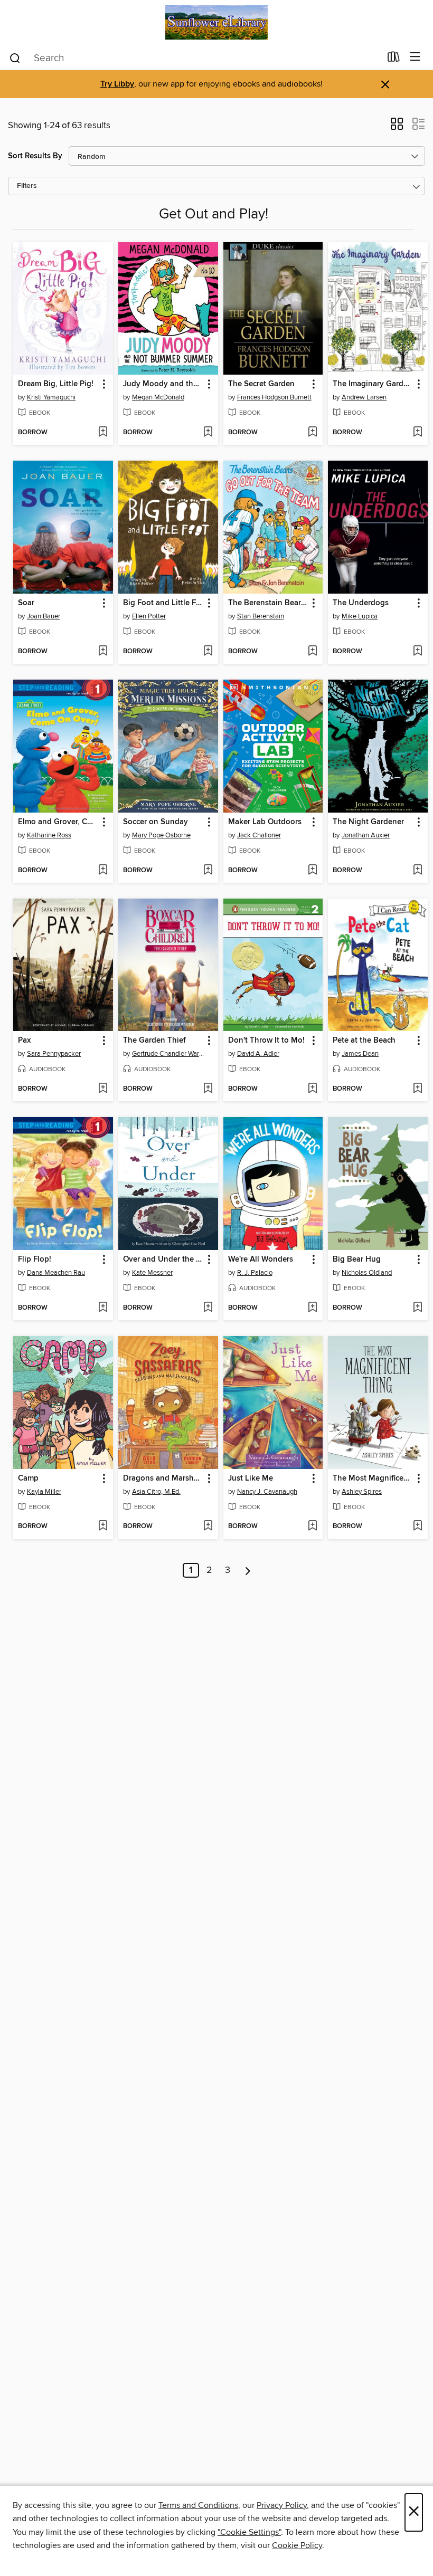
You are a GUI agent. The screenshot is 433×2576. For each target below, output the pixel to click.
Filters (27, 186)
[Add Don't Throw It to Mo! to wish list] (312, 1089)
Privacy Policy (282, 2505)
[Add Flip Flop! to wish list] (103, 1308)
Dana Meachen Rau (56, 1273)
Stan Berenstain (261, 616)
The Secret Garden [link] (261, 384)
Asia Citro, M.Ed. (156, 1492)
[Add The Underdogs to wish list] (417, 652)
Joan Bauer (44, 616)
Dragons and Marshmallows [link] (163, 1478)
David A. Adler (258, 1054)
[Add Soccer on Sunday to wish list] (208, 871)
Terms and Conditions (198, 2505)
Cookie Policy (297, 2545)
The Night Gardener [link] (368, 822)
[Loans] (394, 59)
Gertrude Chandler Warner (170, 1054)
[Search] (15, 58)
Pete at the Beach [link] (364, 1041)
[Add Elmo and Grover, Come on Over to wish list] (103, 871)
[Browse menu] (415, 57)
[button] (397, 127)
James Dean (360, 1054)
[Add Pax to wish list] (103, 1089)
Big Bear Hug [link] (357, 1260)
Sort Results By (35, 156)
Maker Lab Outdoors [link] (265, 822)
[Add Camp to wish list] (103, 1526)
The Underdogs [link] (361, 603)
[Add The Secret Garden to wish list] (312, 433)
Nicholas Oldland (367, 1273)
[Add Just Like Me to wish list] (312, 1526)
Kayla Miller (44, 1492)
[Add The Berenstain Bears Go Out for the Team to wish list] (312, 652)
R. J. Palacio (255, 1273)
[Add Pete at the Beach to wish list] (417, 1089)
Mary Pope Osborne (161, 835)
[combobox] (195, 58)
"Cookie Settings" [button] (249, 2532)
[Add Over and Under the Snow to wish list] (208, 1308)
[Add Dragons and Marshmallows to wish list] (208, 1526)
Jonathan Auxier (366, 835)
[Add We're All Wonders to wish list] (312, 1308)
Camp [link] (28, 1478)
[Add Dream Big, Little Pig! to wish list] (103, 433)
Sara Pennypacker (54, 1054)
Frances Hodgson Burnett (274, 397)
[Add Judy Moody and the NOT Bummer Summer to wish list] (208, 433)
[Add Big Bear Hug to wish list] (417, 1308)
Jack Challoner (259, 835)
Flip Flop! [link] (35, 1260)
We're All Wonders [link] (261, 1260)
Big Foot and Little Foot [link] (163, 603)
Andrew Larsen (364, 397)
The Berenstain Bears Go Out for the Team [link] (268, 603)
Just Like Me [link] (251, 1478)
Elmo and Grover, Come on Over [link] (58, 822)
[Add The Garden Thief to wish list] (208, 1089)
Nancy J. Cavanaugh (267, 1492)
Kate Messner (152, 1273)
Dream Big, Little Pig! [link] (56, 384)
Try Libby (117, 84)
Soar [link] (26, 603)
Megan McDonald (158, 397)
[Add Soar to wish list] (103, 652)
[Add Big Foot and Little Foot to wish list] (208, 652)
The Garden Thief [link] (154, 1041)
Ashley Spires (362, 1492)
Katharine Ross (49, 835)
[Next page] (248, 1570)
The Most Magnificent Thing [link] (373, 1478)
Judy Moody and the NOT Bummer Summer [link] (163, 384)
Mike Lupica (360, 616)
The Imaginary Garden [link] (373, 384)
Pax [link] (24, 1041)
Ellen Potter (149, 616)
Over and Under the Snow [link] (163, 1260)
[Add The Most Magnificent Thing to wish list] (417, 1526)
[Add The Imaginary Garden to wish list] (417, 433)
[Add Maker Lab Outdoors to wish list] (312, 871)
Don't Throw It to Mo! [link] (266, 1041)
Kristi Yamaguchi (51, 397)
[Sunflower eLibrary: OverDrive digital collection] (216, 22)
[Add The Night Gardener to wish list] (417, 871)
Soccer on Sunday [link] (156, 822)
